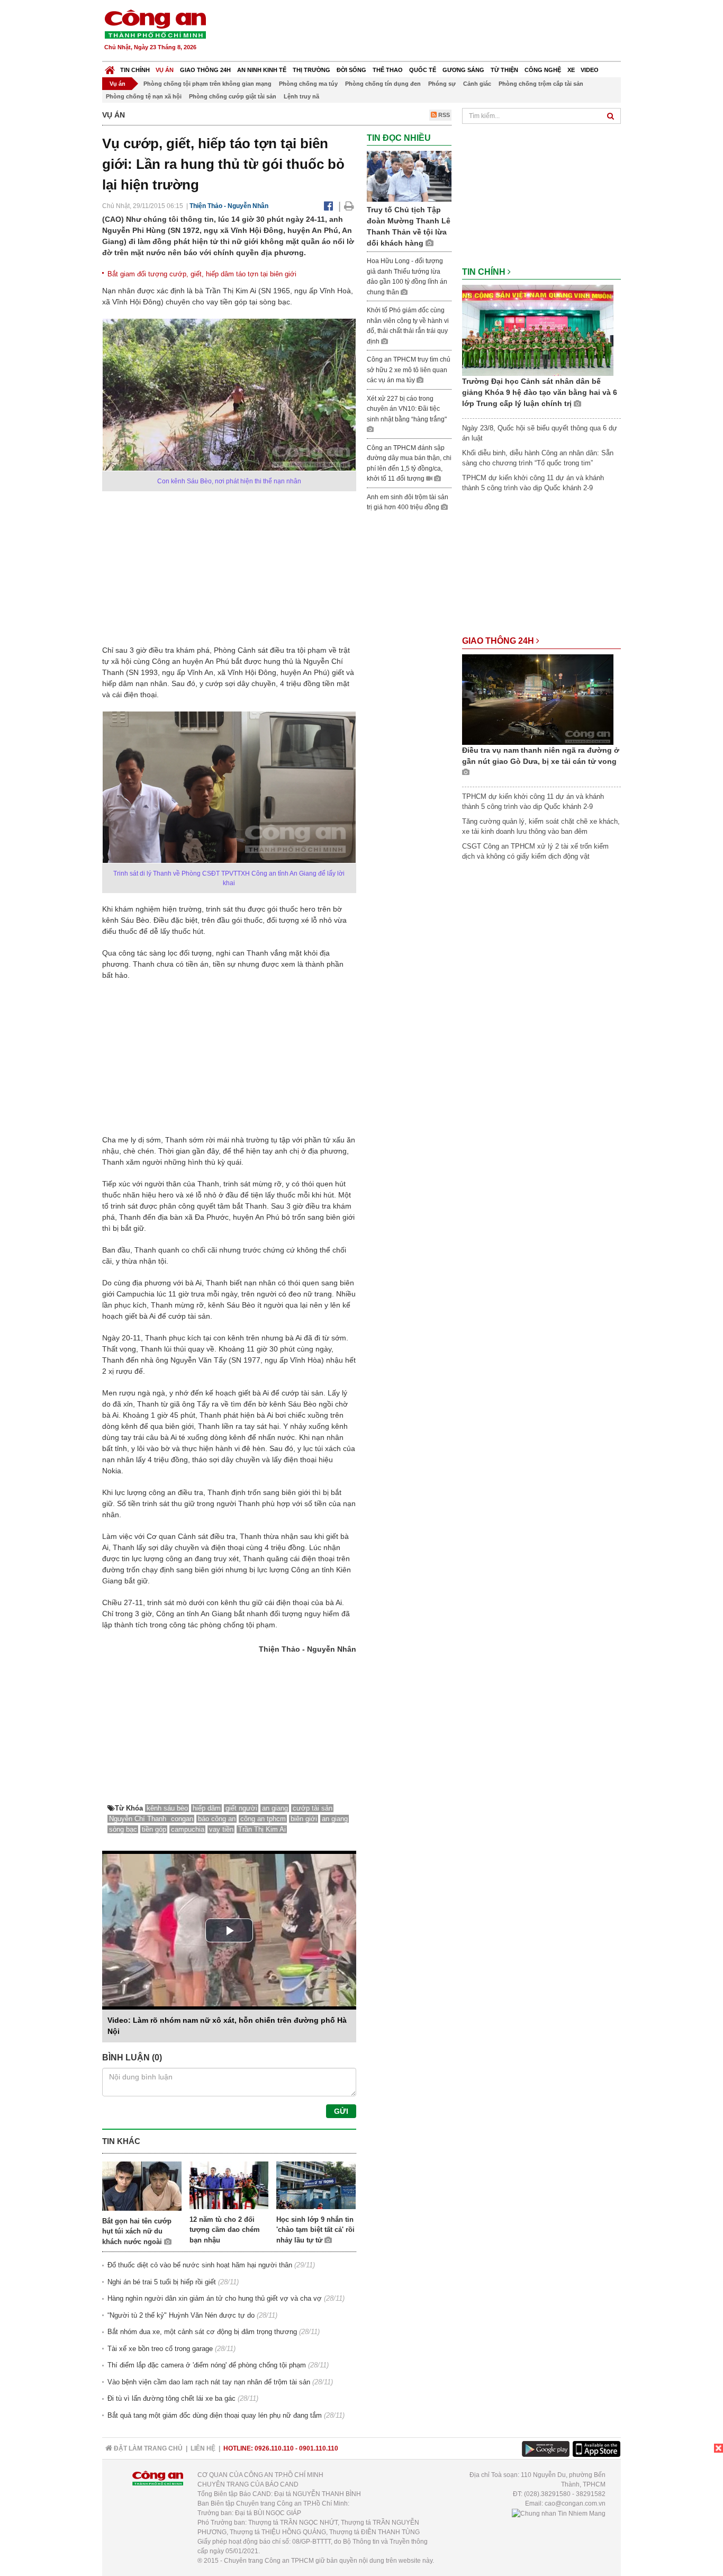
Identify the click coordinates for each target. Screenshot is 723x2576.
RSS (443, 115)
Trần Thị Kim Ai (262, 1829)
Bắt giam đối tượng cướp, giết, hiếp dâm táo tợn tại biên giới (202, 274)
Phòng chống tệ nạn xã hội (144, 96)
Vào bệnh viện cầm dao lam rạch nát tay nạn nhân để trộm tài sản (209, 2382)
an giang (275, 1808)
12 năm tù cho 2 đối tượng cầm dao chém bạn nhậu (225, 2230)
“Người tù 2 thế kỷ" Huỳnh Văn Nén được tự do (181, 2315)
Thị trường (311, 70)
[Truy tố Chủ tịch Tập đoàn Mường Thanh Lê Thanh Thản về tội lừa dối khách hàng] (409, 176)
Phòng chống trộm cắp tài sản (541, 84)
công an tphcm (263, 1819)
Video (590, 70)
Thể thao (388, 70)
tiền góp (154, 1829)
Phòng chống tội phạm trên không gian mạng (207, 84)
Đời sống (351, 70)
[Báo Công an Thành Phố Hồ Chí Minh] (110, 67)
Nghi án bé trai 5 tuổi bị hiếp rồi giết (162, 2282)
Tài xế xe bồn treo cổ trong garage (160, 2349)
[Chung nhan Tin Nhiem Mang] (559, 2513)
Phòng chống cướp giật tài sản (233, 96)
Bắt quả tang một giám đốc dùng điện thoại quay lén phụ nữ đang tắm (215, 2415)
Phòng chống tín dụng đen (383, 84)
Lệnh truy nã (301, 96)
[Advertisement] (429, 32)
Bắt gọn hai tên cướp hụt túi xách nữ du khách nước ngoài (137, 2231)
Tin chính (135, 70)
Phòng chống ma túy (308, 84)
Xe (571, 70)
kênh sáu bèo (167, 1808)
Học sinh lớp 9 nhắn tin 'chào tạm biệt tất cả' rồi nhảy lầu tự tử (315, 2230)
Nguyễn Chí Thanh (139, 1819)
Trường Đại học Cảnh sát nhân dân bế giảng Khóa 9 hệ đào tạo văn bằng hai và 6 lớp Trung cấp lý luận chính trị (540, 392)
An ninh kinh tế (262, 70)
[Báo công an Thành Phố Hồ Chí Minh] (155, 24)
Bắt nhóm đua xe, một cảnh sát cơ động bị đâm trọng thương (202, 2332)
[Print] (349, 206)
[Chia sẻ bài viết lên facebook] (328, 206)
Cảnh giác (477, 84)
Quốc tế (423, 70)
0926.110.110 (274, 2448)
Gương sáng (463, 70)
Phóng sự (442, 84)
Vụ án (165, 70)
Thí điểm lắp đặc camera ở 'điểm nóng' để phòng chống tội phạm (207, 2365)
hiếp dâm (207, 1808)
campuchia (188, 1829)
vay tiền (221, 1829)
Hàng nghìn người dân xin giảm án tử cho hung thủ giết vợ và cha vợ (215, 2298)
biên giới (304, 1819)
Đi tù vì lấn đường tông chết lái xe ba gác (171, 2398)
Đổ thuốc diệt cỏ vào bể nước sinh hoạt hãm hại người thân (200, 2265)
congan (182, 1819)
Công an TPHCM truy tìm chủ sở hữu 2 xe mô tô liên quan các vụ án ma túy (409, 370)
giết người (241, 1808)
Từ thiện (504, 70)
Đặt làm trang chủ (147, 2448)
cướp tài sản (313, 1808)
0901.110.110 (319, 2448)
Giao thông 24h (205, 70)
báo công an (217, 1819)
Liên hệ (203, 2448)
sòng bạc (123, 1829)
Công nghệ (543, 70)
